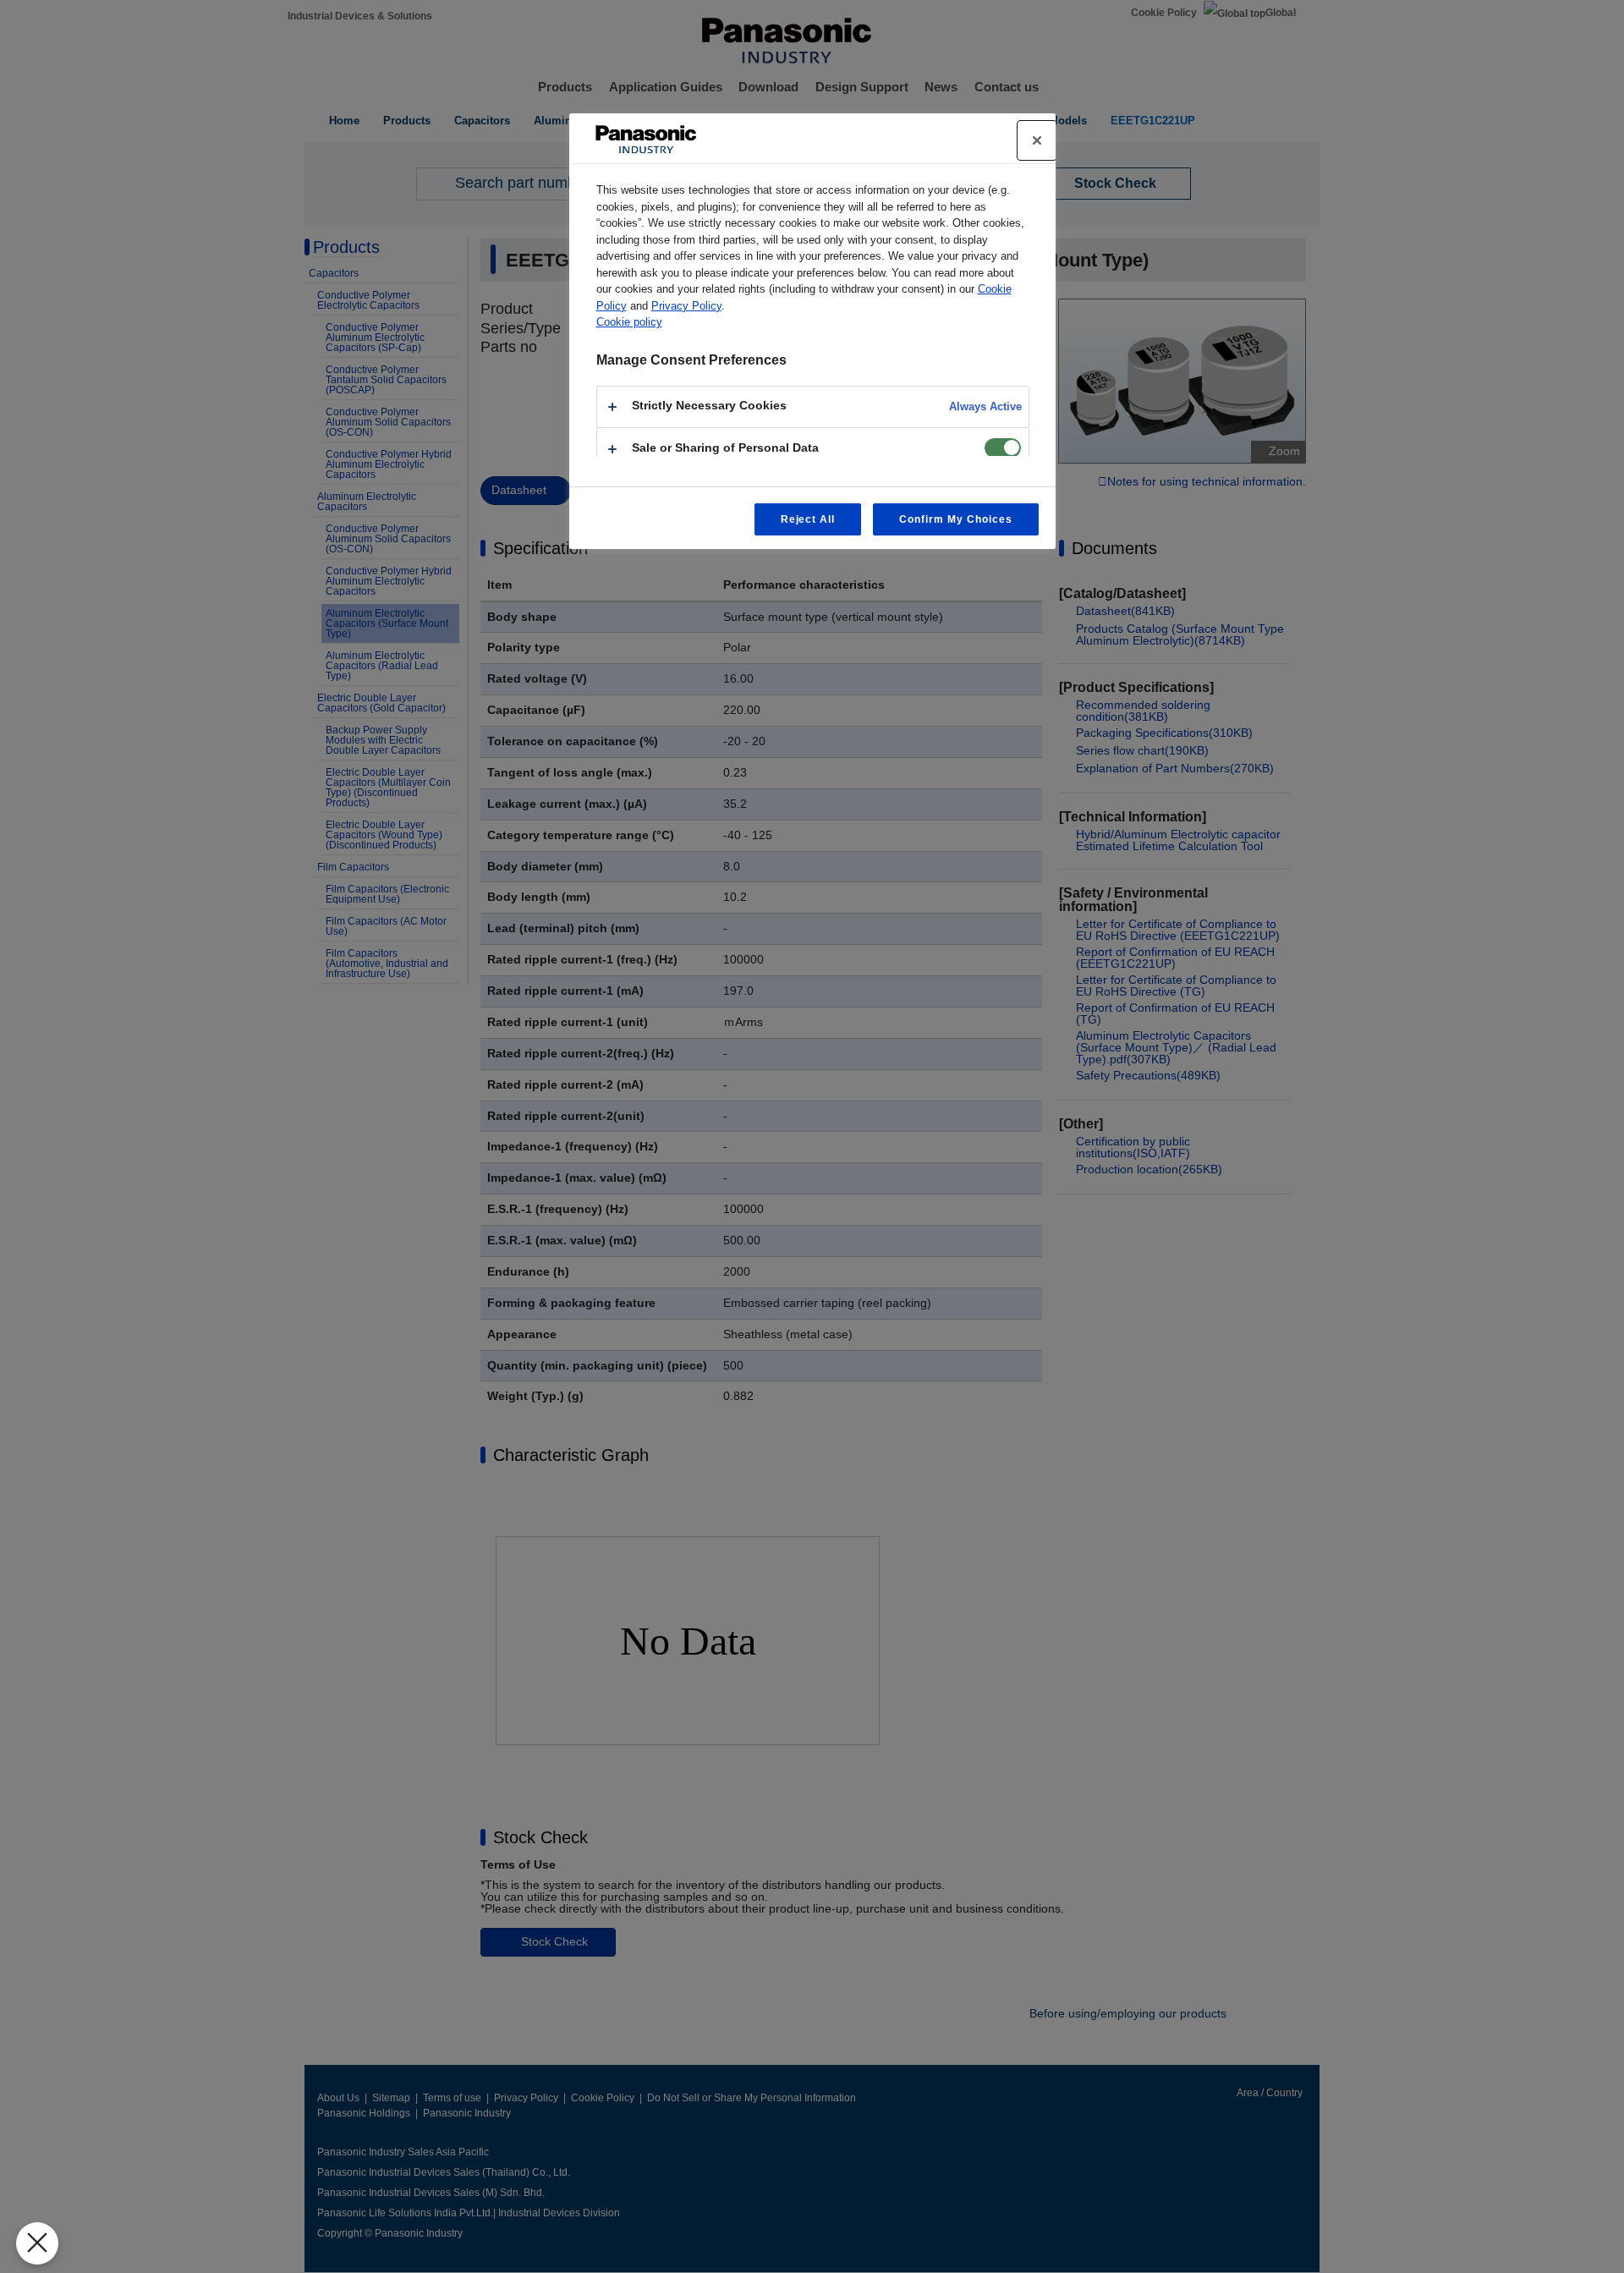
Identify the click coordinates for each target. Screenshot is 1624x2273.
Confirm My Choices (955, 519)
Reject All (808, 519)
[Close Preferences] (37, 2243)
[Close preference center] (1037, 140)
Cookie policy (629, 322)
